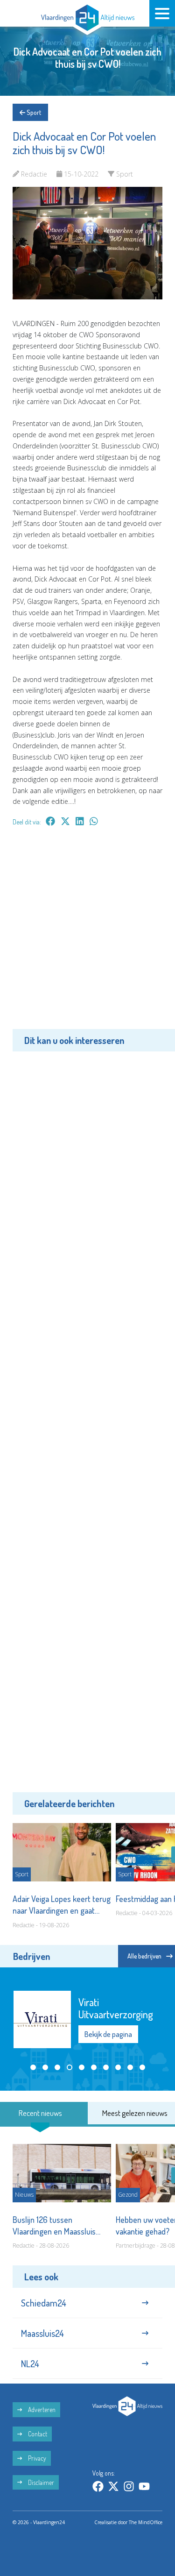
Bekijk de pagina (108, 2028)
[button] (33, 2067)
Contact (37, 2434)
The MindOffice (146, 2522)
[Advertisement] (87, 934)
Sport (33, 112)
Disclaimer (40, 2482)
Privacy (36, 2458)
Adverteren (41, 2409)
